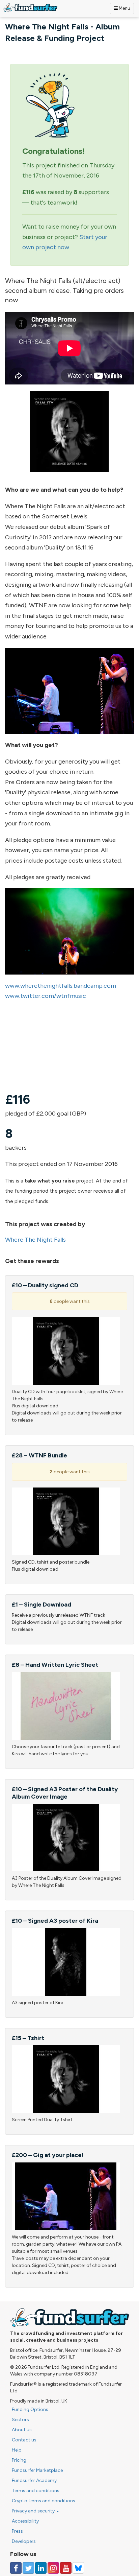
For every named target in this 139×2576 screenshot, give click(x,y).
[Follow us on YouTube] (66, 2568)
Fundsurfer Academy (34, 2480)
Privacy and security (34, 2511)
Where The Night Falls (35, 1240)
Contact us (24, 2440)
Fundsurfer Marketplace (37, 2470)
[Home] (30, 8)
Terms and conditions (36, 2491)
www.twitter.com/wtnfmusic (46, 996)
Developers (24, 2541)
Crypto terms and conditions (44, 2501)
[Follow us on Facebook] (16, 2568)
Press (17, 2531)
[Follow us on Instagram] (53, 2568)
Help (17, 2450)
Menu (124, 8)
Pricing (19, 2460)
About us (22, 2430)
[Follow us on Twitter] (28, 2568)
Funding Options (30, 2409)
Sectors (20, 2420)
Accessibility (25, 2521)
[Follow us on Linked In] (41, 2568)
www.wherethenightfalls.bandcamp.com (61, 986)
